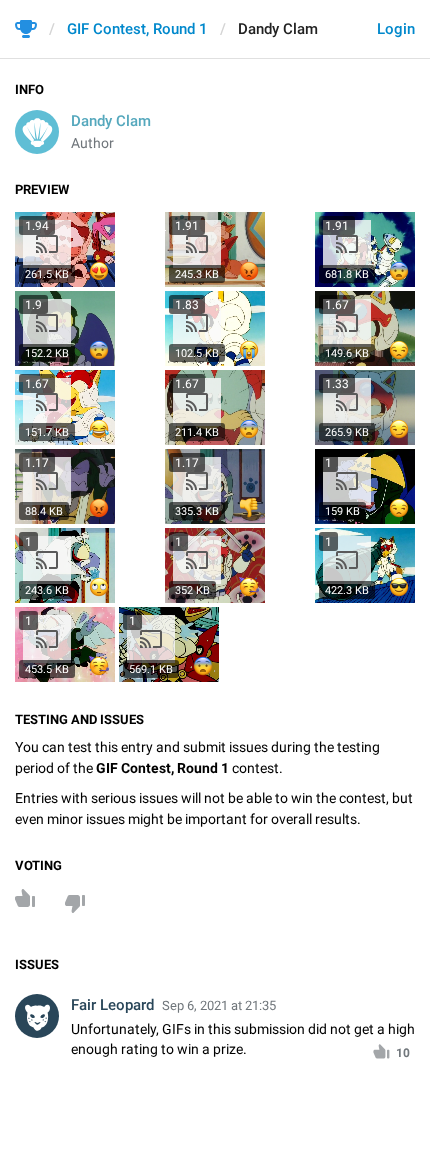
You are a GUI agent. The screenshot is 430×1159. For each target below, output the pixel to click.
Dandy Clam (111, 121)
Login (396, 29)
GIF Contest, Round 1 (137, 29)
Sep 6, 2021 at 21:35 (219, 1005)
